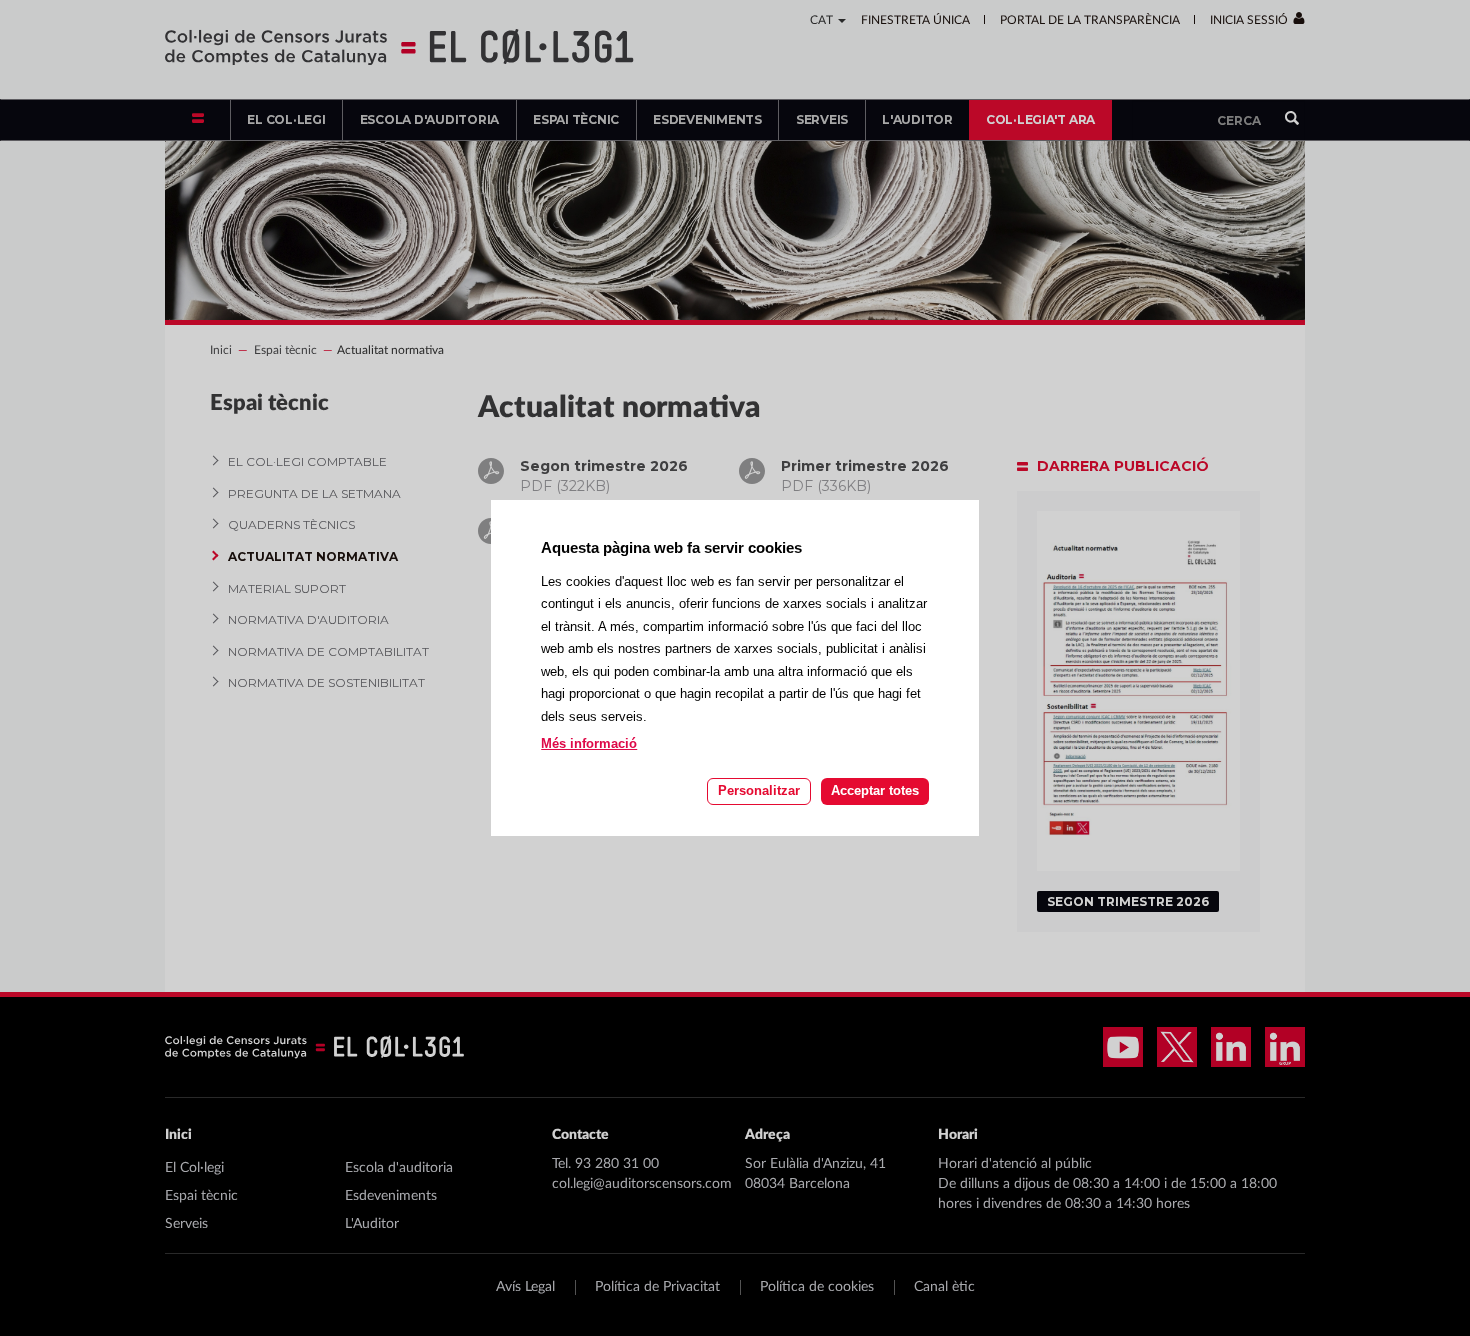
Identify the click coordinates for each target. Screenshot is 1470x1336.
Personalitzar (759, 790)
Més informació (589, 744)
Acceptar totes (875, 790)
